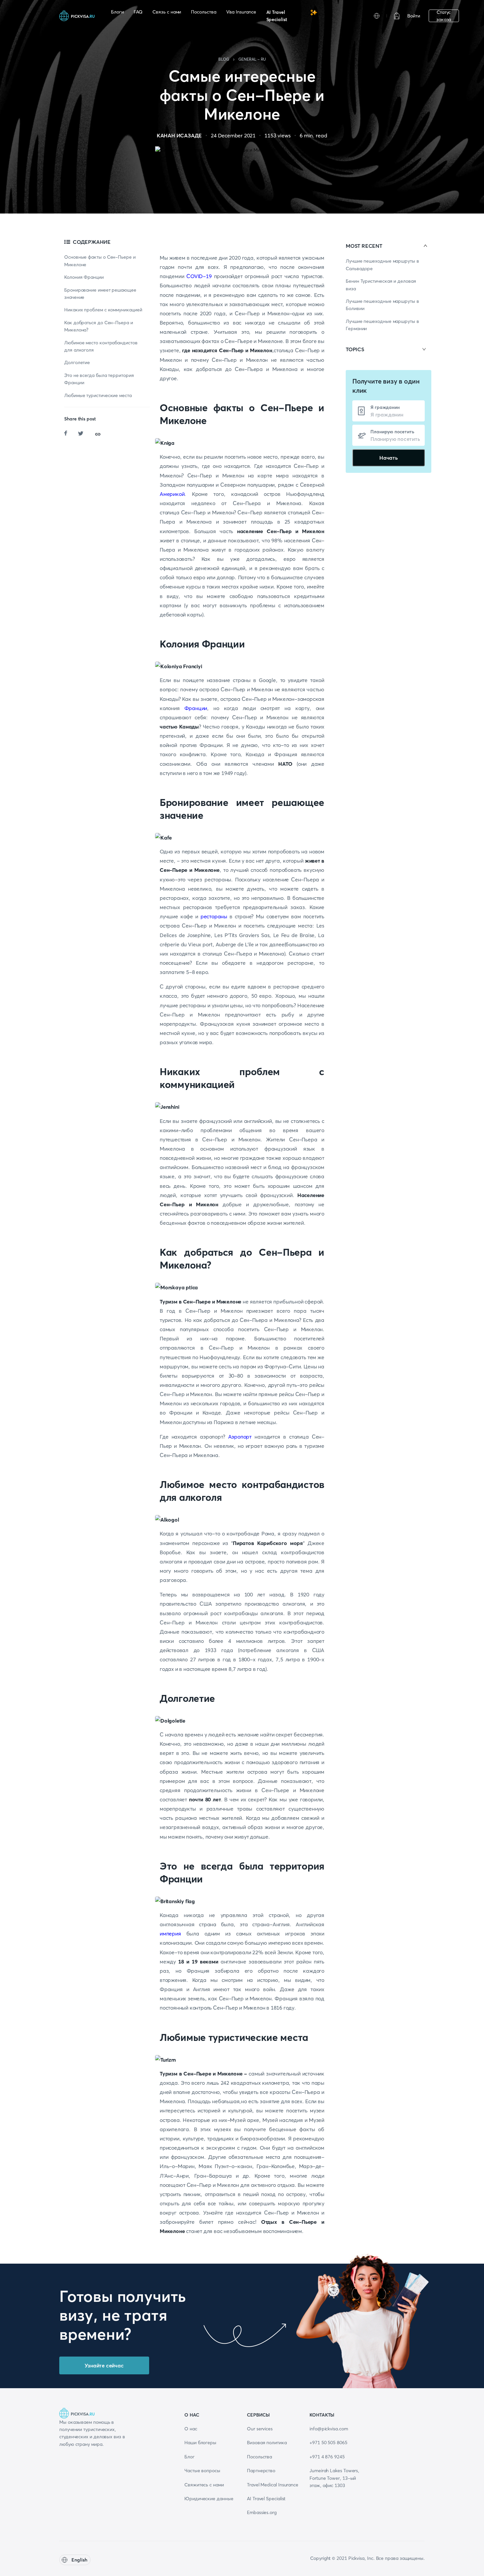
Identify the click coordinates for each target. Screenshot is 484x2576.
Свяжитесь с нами (204, 2485)
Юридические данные (209, 2499)
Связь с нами (167, 12)
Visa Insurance (241, 12)
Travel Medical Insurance (273, 2485)
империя (170, 1933)
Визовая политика (267, 2443)
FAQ (138, 12)
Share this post (80, 419)
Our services (260, 2429)
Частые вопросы (202, 2471)
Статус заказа (444, 16)
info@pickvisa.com (329, 2429)
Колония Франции (84, 277)
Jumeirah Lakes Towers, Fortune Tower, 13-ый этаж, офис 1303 (334, 2478)
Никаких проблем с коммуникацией (103, 310)
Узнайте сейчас (104, 2365)
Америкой (172, 494)
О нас (191, 2429)
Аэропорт (240, 1437)
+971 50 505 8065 (328, 2443)
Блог (189, 2457)
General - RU (252, 59)
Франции (196, 708)
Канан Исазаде (179, 135)
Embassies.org (262, 2512)
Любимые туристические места (98, 395)
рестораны (214, 916)
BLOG (224, 59)
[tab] (389, 246)
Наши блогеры (200, 2443)
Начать (389, 458)
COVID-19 (199, 276)
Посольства (203, 12)
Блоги (117, 12)
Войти (414, 16)
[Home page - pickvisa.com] (77, 16)
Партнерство (261, 2471)
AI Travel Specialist (277, 16)
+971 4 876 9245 (327, 2457)
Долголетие (77, 362)
